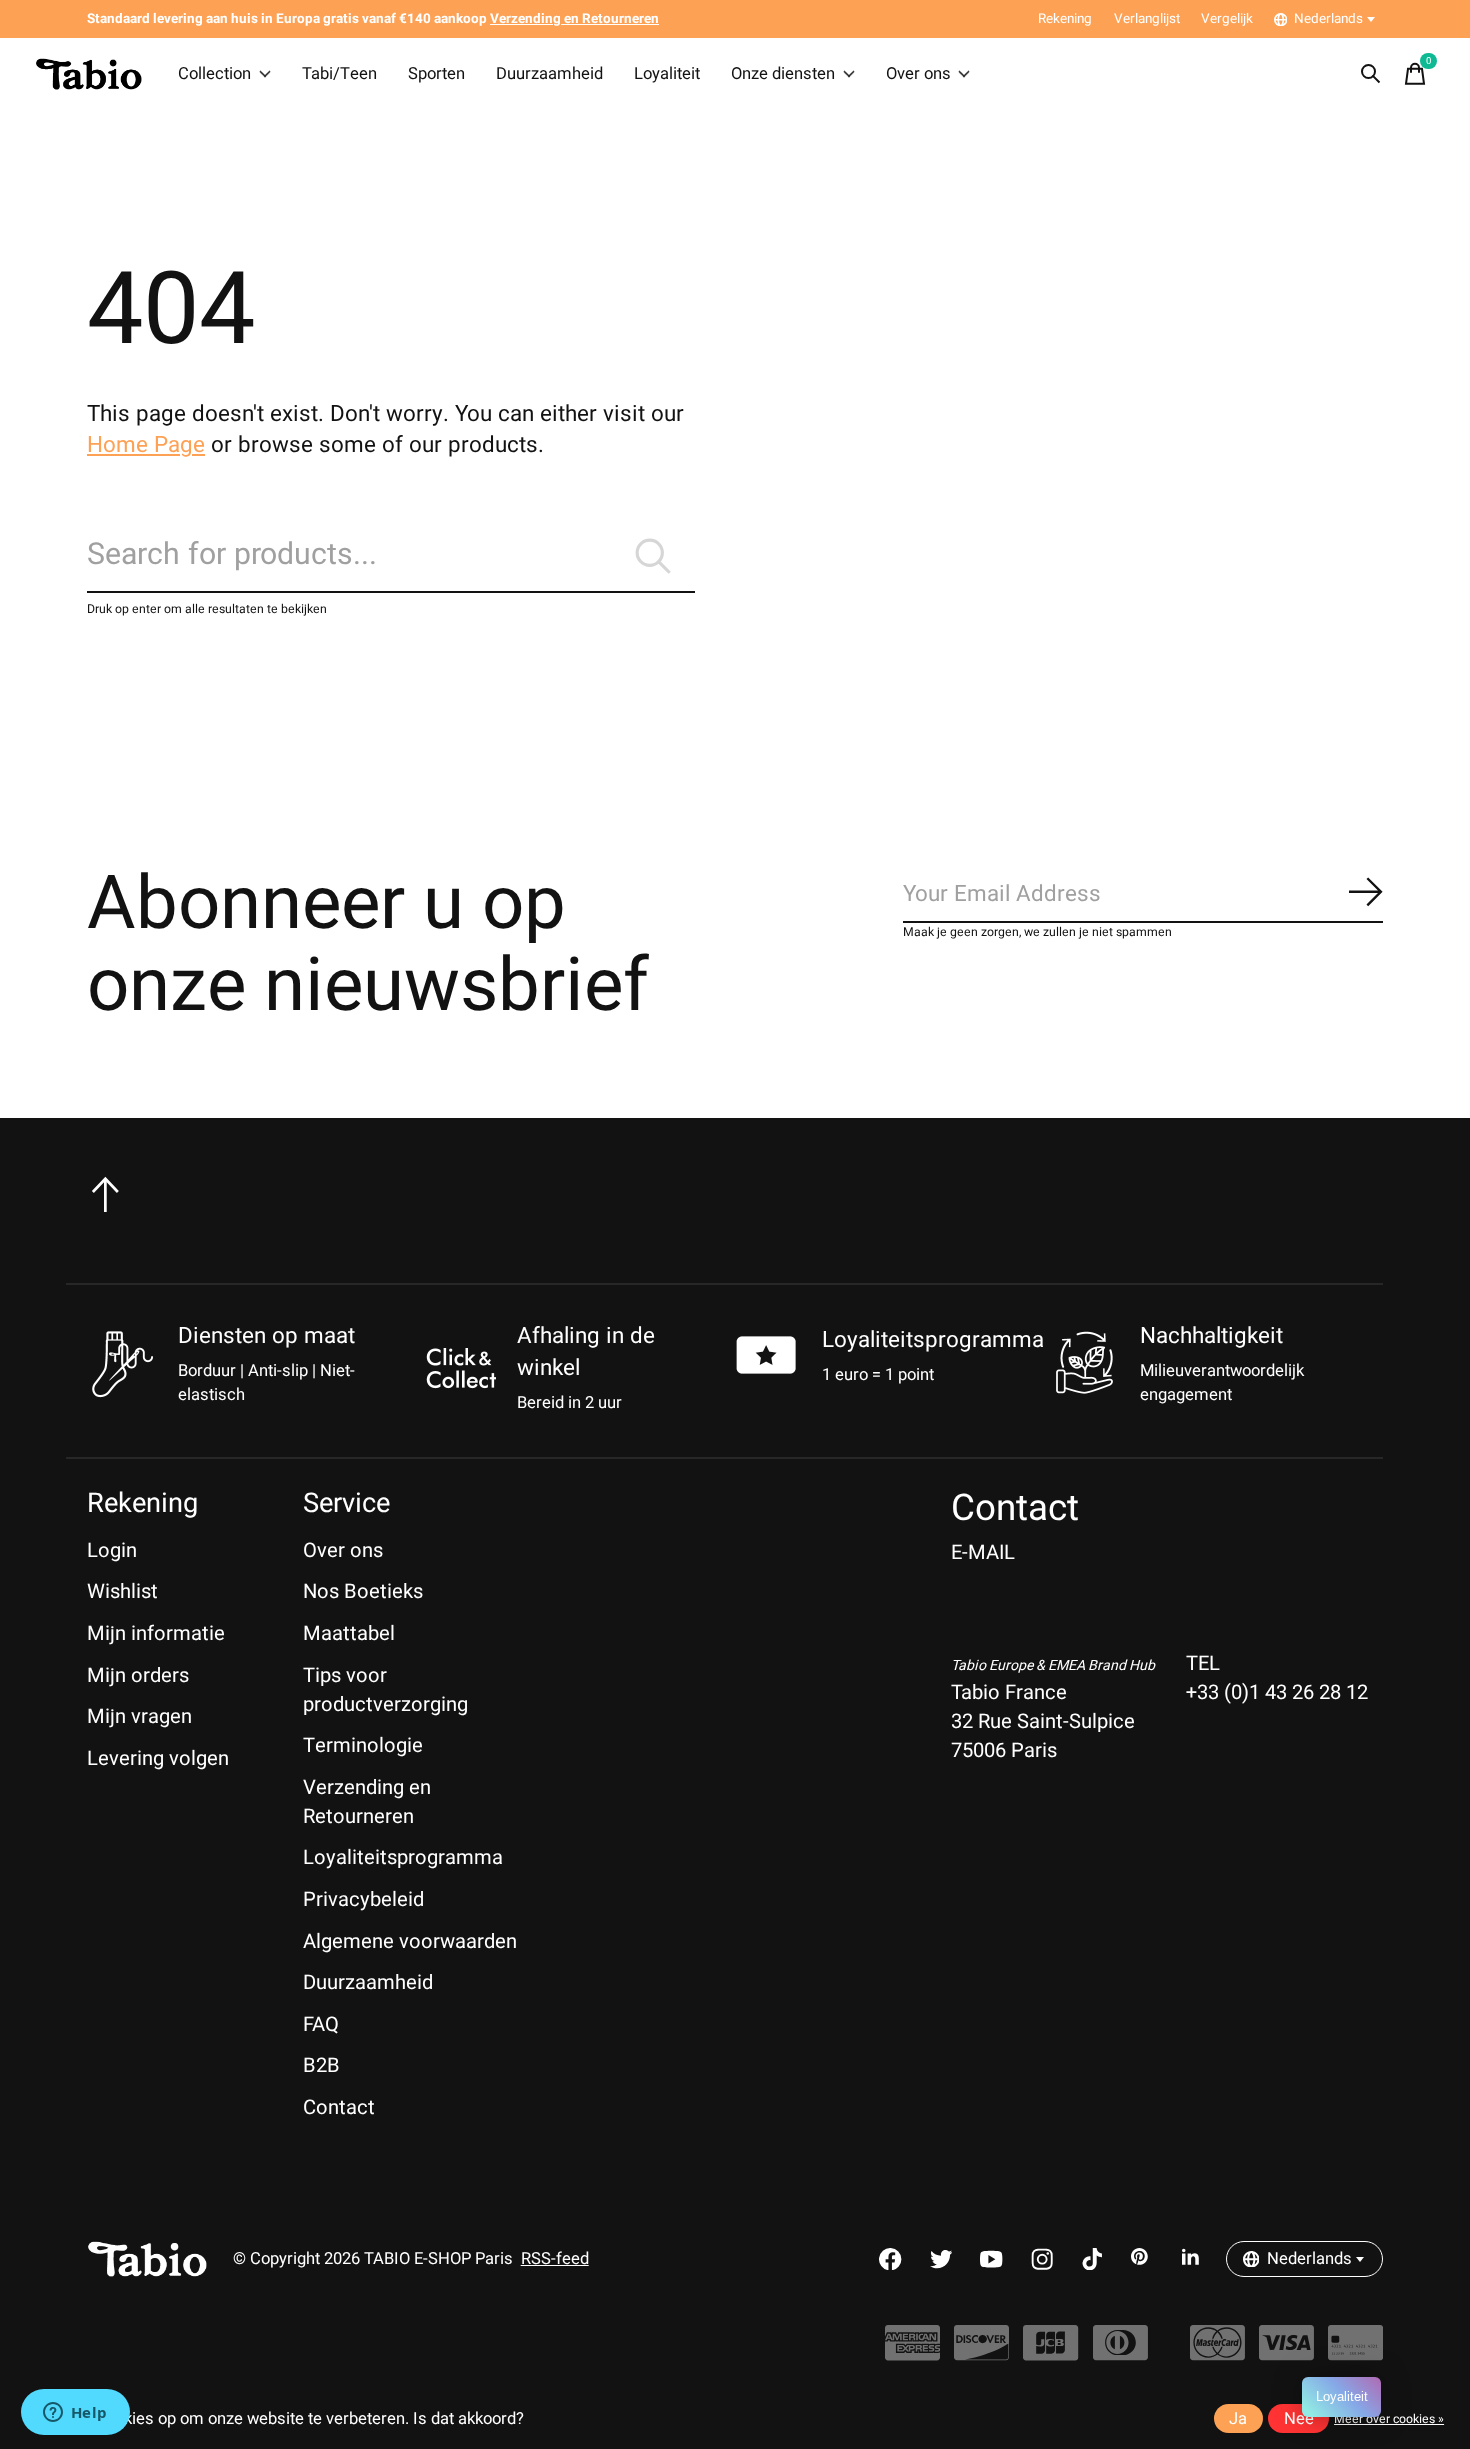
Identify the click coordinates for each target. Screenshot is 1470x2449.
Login (112, 1550)
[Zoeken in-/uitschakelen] (1371, 74)
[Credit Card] (1355, 2352)
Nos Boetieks (363, 1591)
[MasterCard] (1217, 2352)
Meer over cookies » (1389, 2419)
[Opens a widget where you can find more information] (75, 2414)
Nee (1299, 2419)
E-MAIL (983, 1552)
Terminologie (363, 1745)
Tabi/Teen (339, 74)
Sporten (436, 74)
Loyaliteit (667, 74)
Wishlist (122, 1591)
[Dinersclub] (1120, 2352)
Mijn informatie (156, 1633)
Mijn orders (138, 1675)
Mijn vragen (139, 1716)
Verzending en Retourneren (367, 1802)
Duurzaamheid (549, 74)
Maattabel (349, 1633)
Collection (214, 74)
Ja (1238, 2419)
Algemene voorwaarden (410, 1941)
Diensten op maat (266, 1336)
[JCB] (1050, 2352)
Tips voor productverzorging (385, 1690)
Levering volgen (158, 1758)
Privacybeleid (363, 1899)
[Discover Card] (981, 2352)
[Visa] (1286, 2352)
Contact (339, 2107)
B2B (321, 2065)
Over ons (918, 74)
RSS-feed (555, 2259)
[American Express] (912, 2352)
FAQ (321, 2024)
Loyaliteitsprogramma (933, 1340)
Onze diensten (783, 74)
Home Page (146, 445)
